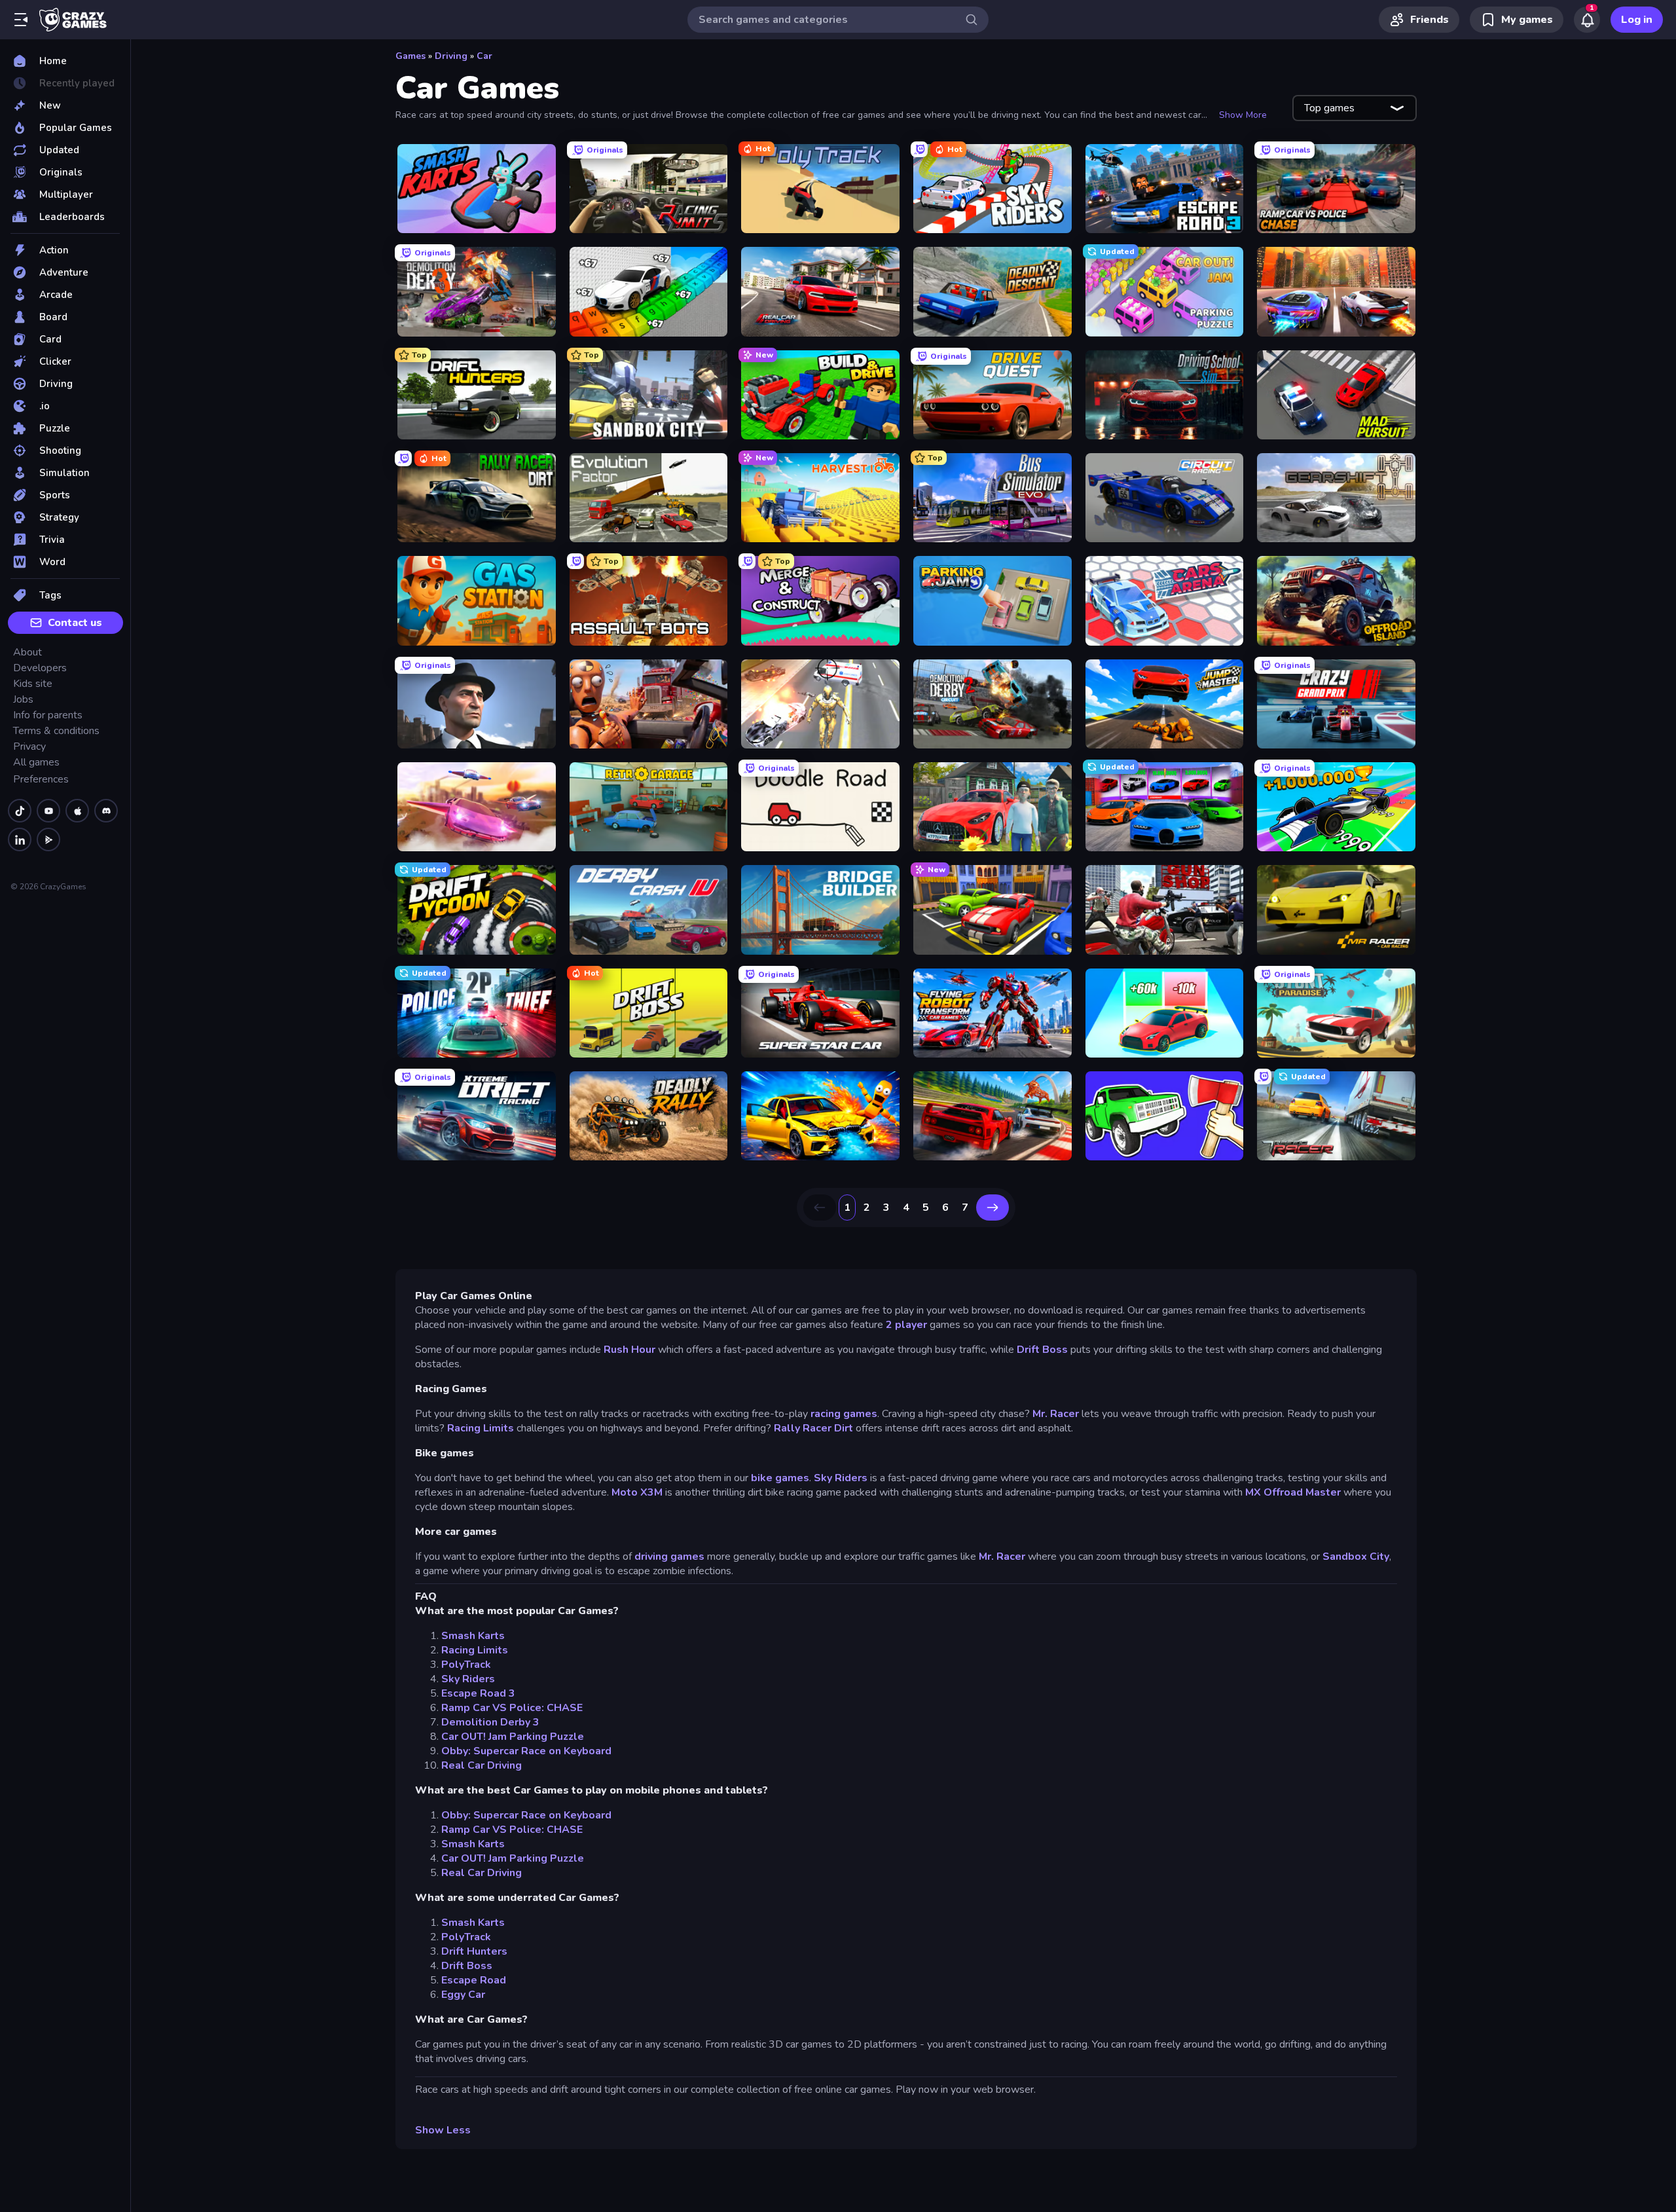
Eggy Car (463, 1995)
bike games (780, 1478)
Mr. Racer (1056, 1414)
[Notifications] (1587, 20)
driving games (669, 1557)
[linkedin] (20, 839)
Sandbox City (1356, 1557)
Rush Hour (629, 1350)
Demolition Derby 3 (490, 1722)
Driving (451, 56)
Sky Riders (841, 1478)
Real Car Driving (482, 1765)
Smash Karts (473, 1636)
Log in (1637, 20)
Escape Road (474, 1980)
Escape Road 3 (478, 1693)
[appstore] (77, 811)
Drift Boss (1042, 1350)
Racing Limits (481, 1428)
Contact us (75, 623)
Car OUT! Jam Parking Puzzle (513, 1737)
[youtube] (48, 811)
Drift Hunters (474, 1951)
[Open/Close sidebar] (21, 20)
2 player (906, 1325)
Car (484, 56)
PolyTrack (466, 1665)
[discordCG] (106, 811)
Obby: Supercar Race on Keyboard (526, 1751)
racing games (844, 1414)
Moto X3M (637, 1492)
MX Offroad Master (1293, 1492)
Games (410, 56)
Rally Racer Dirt (813, 1428)
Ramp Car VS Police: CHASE (512, 1708)
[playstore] (48, 839)
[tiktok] (20, 811)
